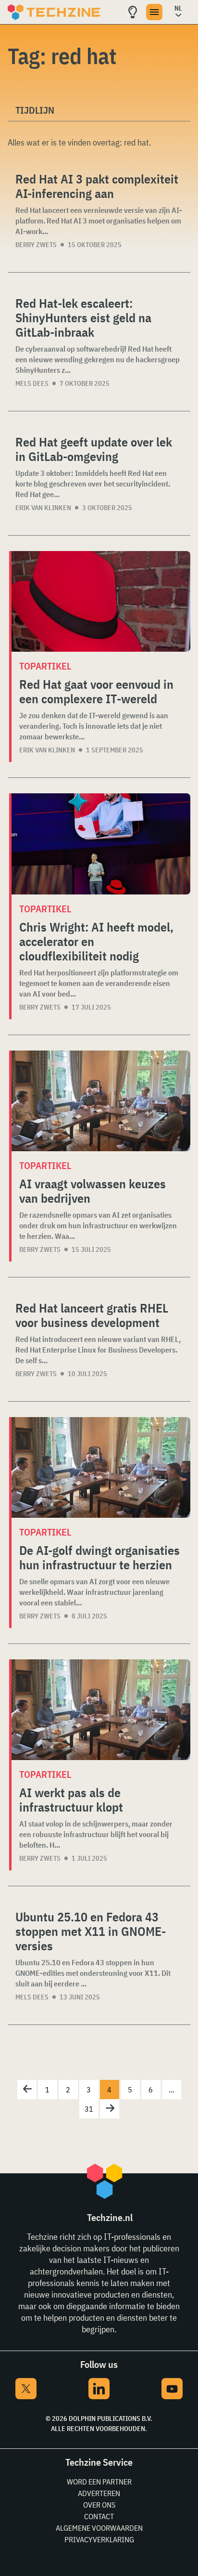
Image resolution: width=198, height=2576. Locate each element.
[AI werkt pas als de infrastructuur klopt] (101, 1710)
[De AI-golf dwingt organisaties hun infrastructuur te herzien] (101, 1467)
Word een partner (99, 2482)
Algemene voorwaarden (99, 2528)
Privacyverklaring (99, 2539)
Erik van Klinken (43, 508)
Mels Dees (32, 383)
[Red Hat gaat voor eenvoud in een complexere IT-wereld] (101, 601)
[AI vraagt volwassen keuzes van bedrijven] (101, 1101)
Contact (99, 2516)
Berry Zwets (36, 245)
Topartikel (45, 666)
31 (89, 2109)
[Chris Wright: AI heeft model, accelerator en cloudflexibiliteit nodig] (101, 844)
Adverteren (99, 2493)
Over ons (99, 2505)
